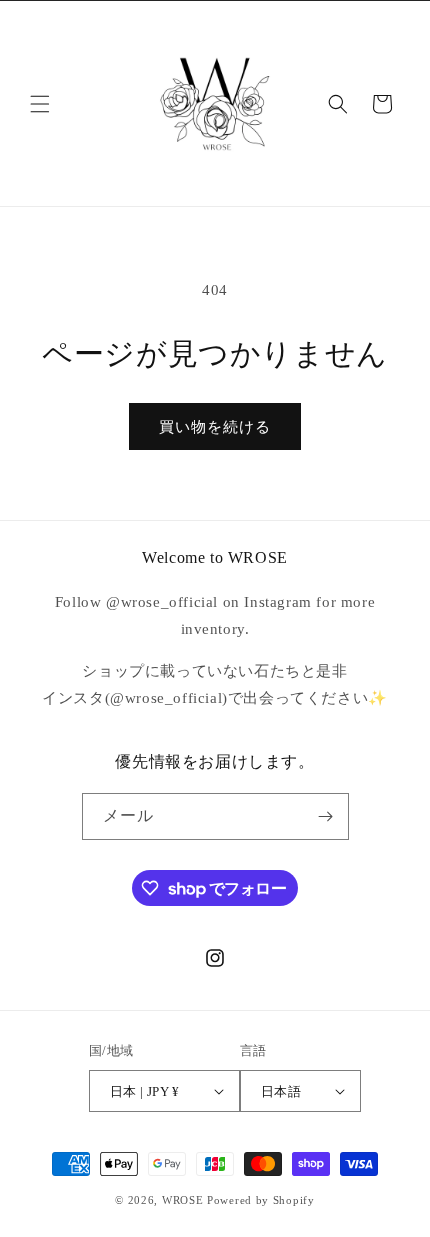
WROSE (183, 1200)
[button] (40, 104)
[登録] (326, 816)
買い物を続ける (215, 427)
